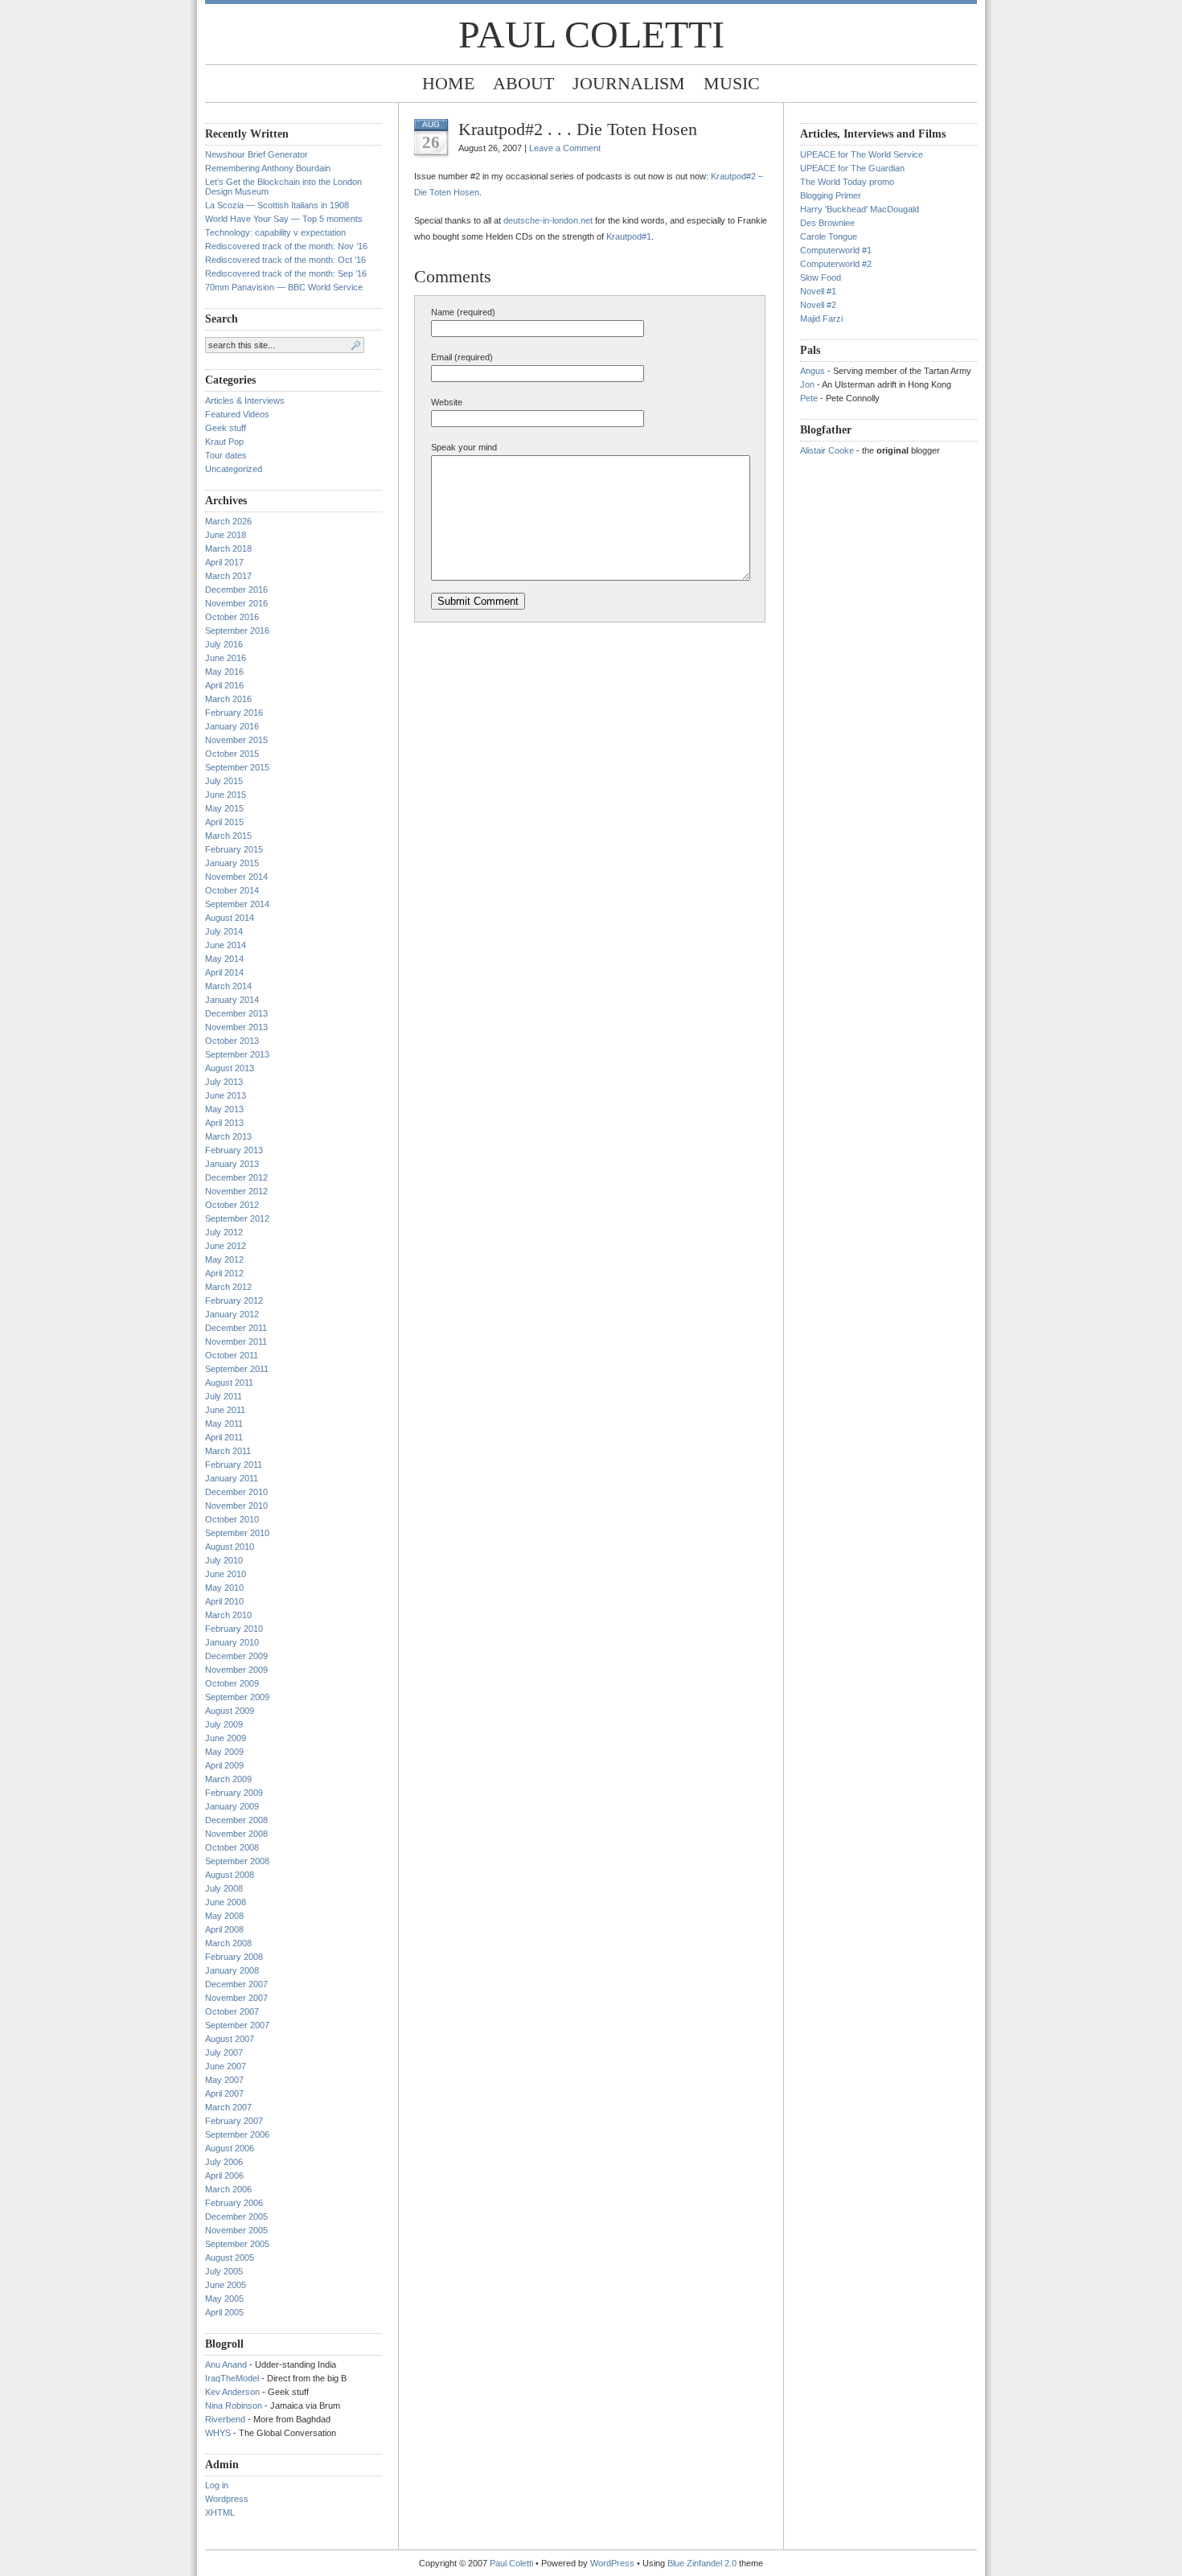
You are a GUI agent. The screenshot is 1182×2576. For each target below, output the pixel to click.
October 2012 (232, 1205)
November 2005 (236, 2230)
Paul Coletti (591, 34)
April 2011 (224, 1437)
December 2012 (236, 1177)
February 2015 (234, 849)
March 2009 (228, 1779)
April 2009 (224, 1765)
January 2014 (232, 1000)
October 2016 (232, 617)
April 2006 (224, 2175)
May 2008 (224, 1916)
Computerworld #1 (836, 250)
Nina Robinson (234, 2405)
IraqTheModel (232, 2378)
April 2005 (224, 2312)
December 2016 (236, 590)
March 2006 (228, 2189)
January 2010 (232, 1642)
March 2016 (228, 699)
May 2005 (224, 2299)
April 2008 (224, 1929)
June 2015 (226, 795)
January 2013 (232, 1164)
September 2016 (237, 631)
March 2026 (228, 521)
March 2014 (228, 986)
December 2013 (236, 1013)
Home (448, 83)
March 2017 (228, 576)
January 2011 (232, 1478)
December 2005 (236, 2217)
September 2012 (237, 1218)
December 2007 (236, 1984)
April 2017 (224, 562)
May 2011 (224, 1424)
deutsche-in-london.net (548, 220)
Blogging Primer (831, 195)
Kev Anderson (232, 2392)
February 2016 (234, 713)
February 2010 (234, 1629)
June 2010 (226, 1574)
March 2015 (228, 836)
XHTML (220, 2512)
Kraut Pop (224, 442)
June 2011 (225, 1410)
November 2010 (236, 1506)
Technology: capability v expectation (275, 232)
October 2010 (232, 1519)
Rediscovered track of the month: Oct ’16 (285, 260)
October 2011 (232, 1355)
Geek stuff (226, 428)
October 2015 (232, 754)
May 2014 (224, 959)
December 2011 (236, 1328)
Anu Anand (226, 2364)
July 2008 (224, 1888)
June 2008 (226, 1902)
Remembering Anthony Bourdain (268, 168)
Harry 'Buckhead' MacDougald (860, 209)
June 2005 (226, 2285)
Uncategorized (234, 469)
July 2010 (224, 1560)
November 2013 (236, 1027)
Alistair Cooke (827, 450)
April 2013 (224, 1123)
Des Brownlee (827, 223)
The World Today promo (847, 182)
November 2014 (236, 877)
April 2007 (224, 2093)
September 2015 (237, 767)
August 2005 (230, 2258)
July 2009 (224, 1724)
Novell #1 (818, 291)
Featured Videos (237, 414)
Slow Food (821, 277)
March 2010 (228, 1615)
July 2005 (224, 2271)
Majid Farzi (821, 318)
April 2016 (224, 685)
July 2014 (224, 931)
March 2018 (228, 548)
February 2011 (234, 1465)
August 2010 (230, 1547)
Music (732, 83)
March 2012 (228, 1287)
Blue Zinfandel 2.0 (702, 2563)
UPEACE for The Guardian (852, 168)
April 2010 (224, 1601)
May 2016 (224, 672)
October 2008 (232, 1847)
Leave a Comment (565, 148)
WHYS (218, 2433)
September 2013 (237, 1054)
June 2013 (226, 1095)
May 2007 (224, 2080)
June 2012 (226, 1246)
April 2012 (224, 1273)
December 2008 (236, 1820)
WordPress (612, 2563)
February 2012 (234, 1300)
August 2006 (230, 2148)
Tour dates (226, 455)
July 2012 (224, 1232)
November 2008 (236, 1834)
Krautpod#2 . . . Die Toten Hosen (578, 129)
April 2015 (224, 822)
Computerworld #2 (836, 264)
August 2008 (230, 1875)
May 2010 (224, 1588)
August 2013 (230, 1068)
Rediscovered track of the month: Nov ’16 (286, 246)
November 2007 (236, 1998)
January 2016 (232, 726)
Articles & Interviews (245, 401)
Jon (807, 384)
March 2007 (228, 2107)
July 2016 (224, 644)
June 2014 (226, 945)
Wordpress (227, 2499)
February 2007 (234, 2121)
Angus (813, 371)
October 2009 (232, 1683)
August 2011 (229, 1382)
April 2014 (224, 972)
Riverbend (225, 2419)
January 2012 (232, 1314)
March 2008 (228, 1943)
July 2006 (224, 2162)
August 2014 (230, 918)
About (523, 83)
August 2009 (230, 1711)
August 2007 (230, 2039)
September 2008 (237, 1861)
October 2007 (232, 2011)
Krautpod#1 (629, 236)
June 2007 (226, 2066)
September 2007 (237, 2025)
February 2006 (234, 2203)
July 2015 (224, 781)
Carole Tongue (829, 236)
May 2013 (224, 1109)
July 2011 (224, 1396)
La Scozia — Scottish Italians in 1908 (277, 205)
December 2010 (236, 1492)
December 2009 (236, 1656)
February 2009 (234, 1793)
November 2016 (236, 603)
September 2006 (237, 2134)
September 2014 (237, 904)
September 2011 (237, 1369)
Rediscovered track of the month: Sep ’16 (286, 273)
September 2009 (237, 1697)
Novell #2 (818, 305)
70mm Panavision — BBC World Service (284, 287)
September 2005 (237, 2244)
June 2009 (226, 1738)
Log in (217, 2485)
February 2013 (234, 1150)
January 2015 (232, 863)
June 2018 (226, 535)
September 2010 (237, 1533)
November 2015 (236, 740)
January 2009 (232, 1806)
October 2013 (232, 1041)
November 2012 (236, 1191)
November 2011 (236, 1341)
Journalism (629, 83)
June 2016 (226, 658)
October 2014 (232, 890)
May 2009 (224, 1752)
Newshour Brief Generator (257, 154)
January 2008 (232, 1970)
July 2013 (224, 1082)
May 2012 (224, 1259)
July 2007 (224, 2052)
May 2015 (224, 808)
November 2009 (236, 1670)
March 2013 (228, 1136)
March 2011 (228, 1451)
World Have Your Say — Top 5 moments (284, 219)
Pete (809, 398)
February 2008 (234, 1957)
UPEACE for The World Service (862, 154)
